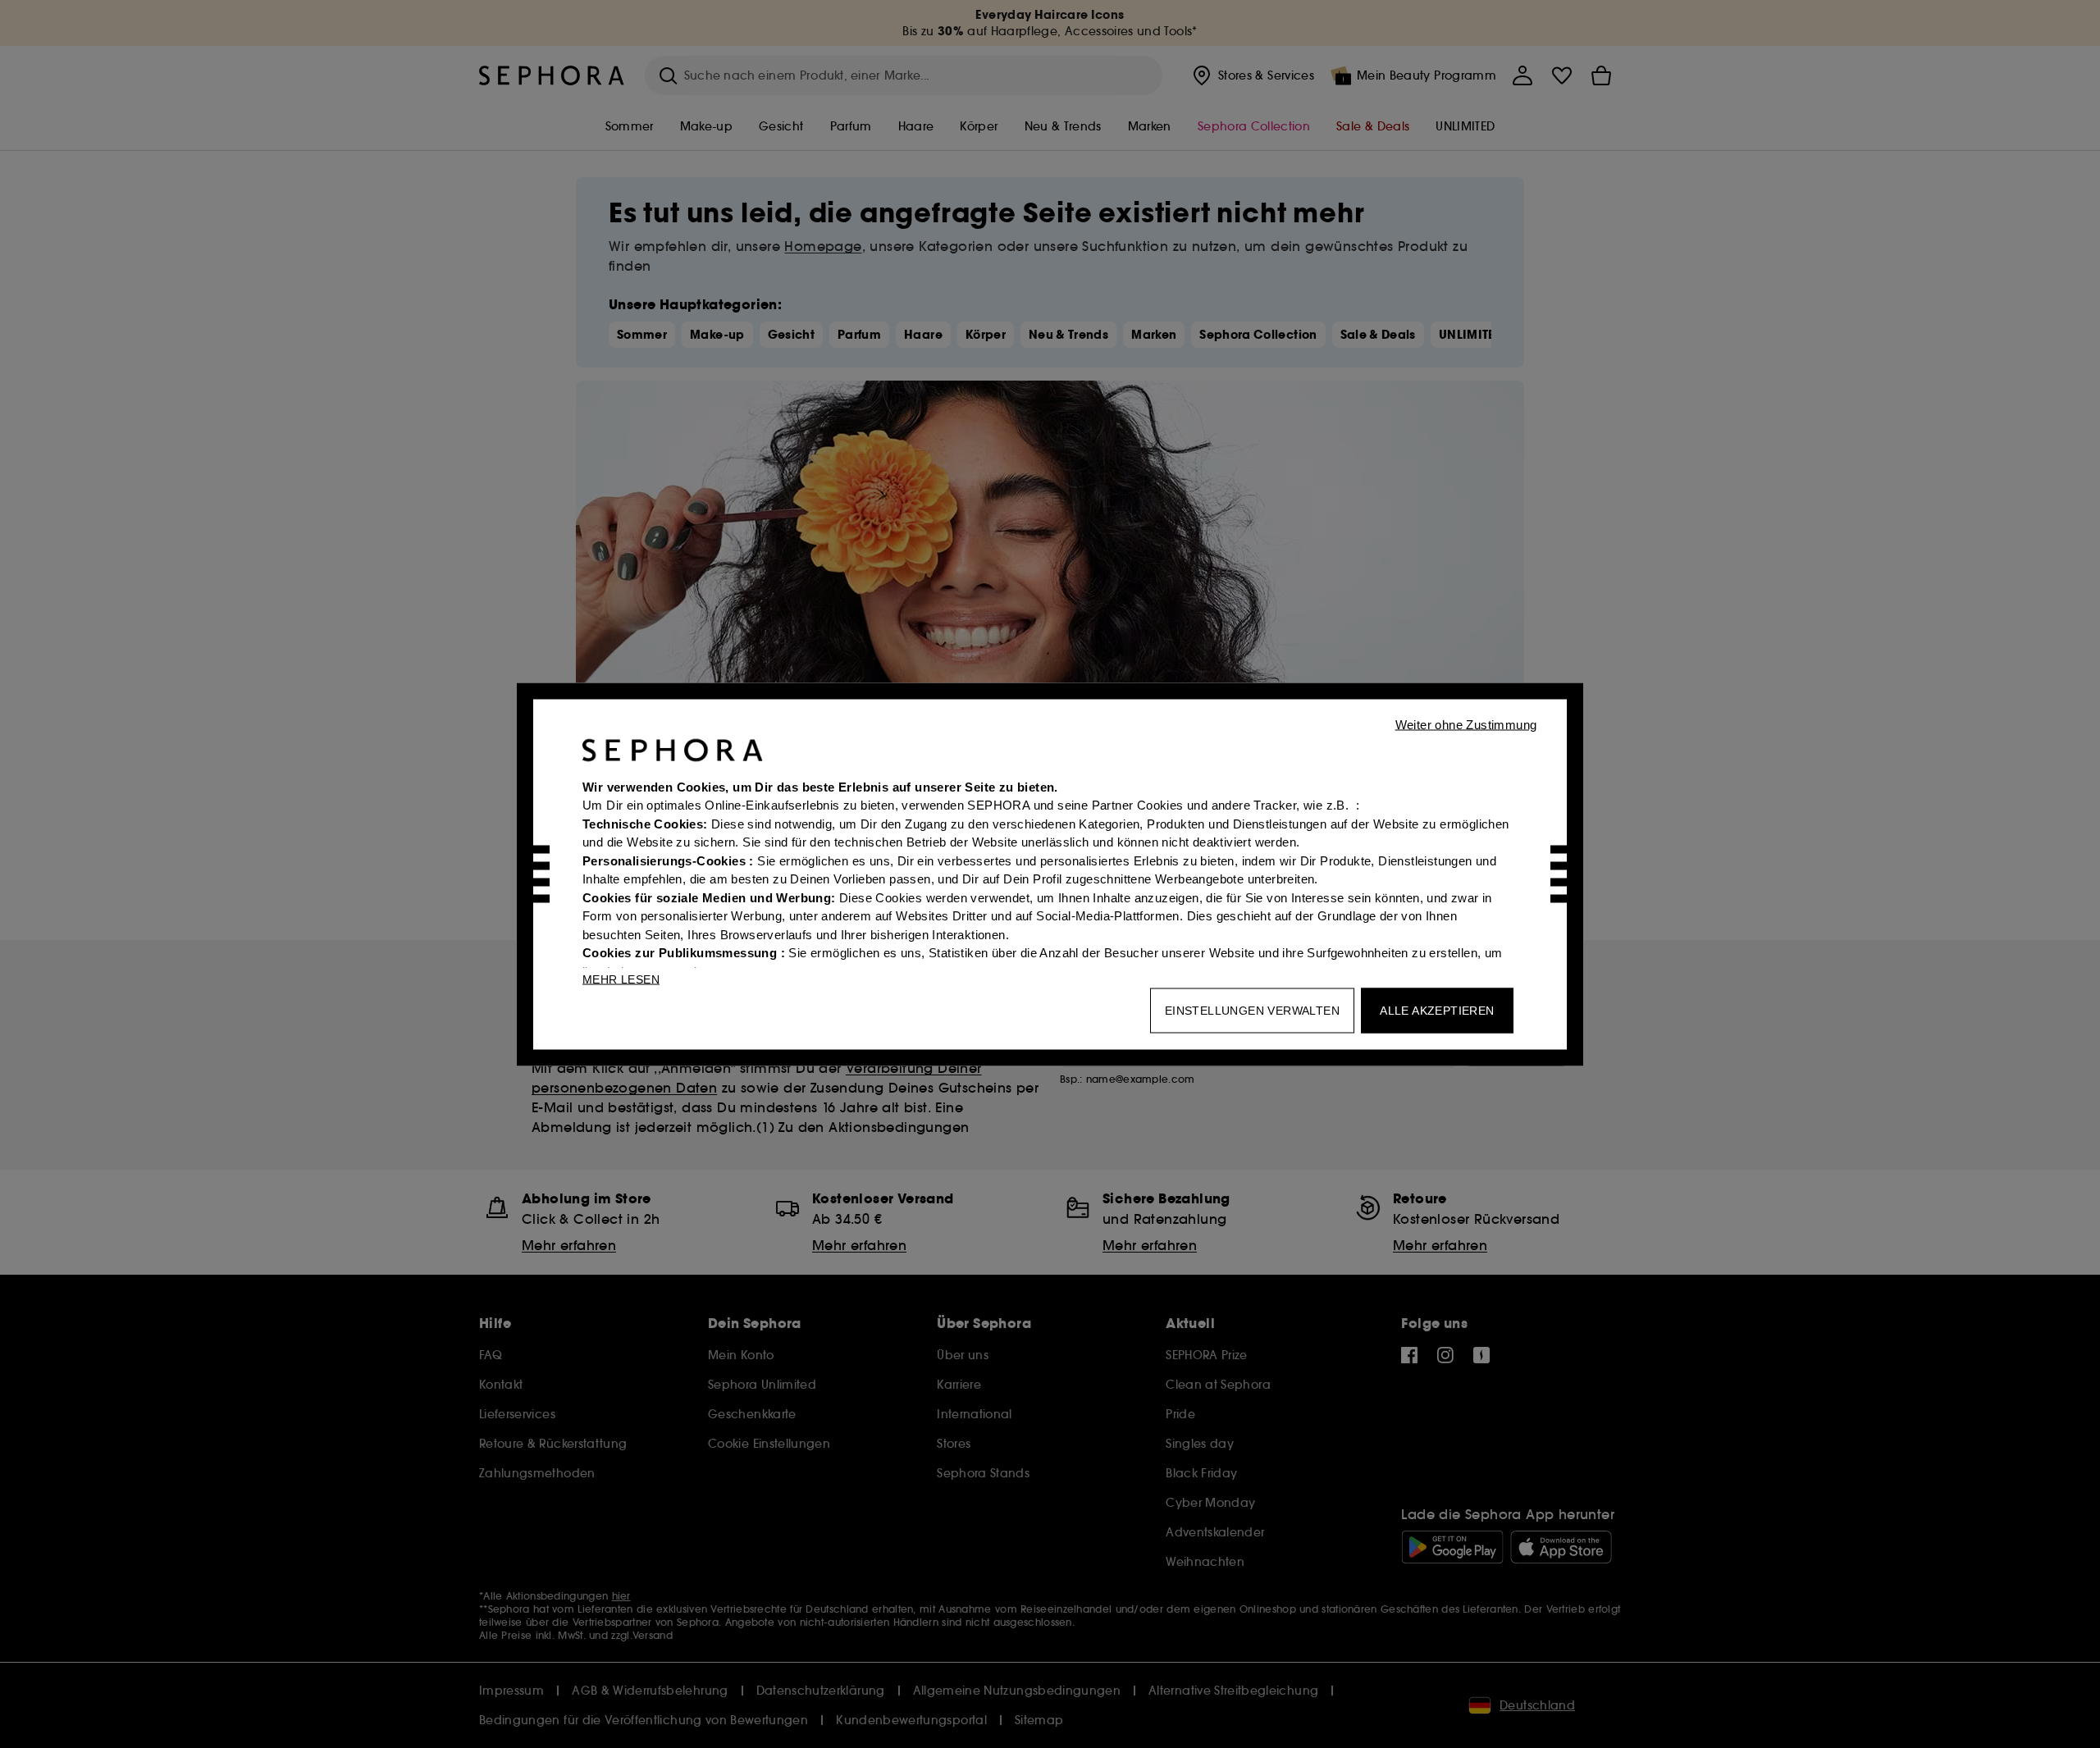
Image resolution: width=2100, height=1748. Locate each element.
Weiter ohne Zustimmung (1466, 724)
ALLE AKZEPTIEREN (1437, 1010)
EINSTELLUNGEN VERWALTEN (1252, 1010)
